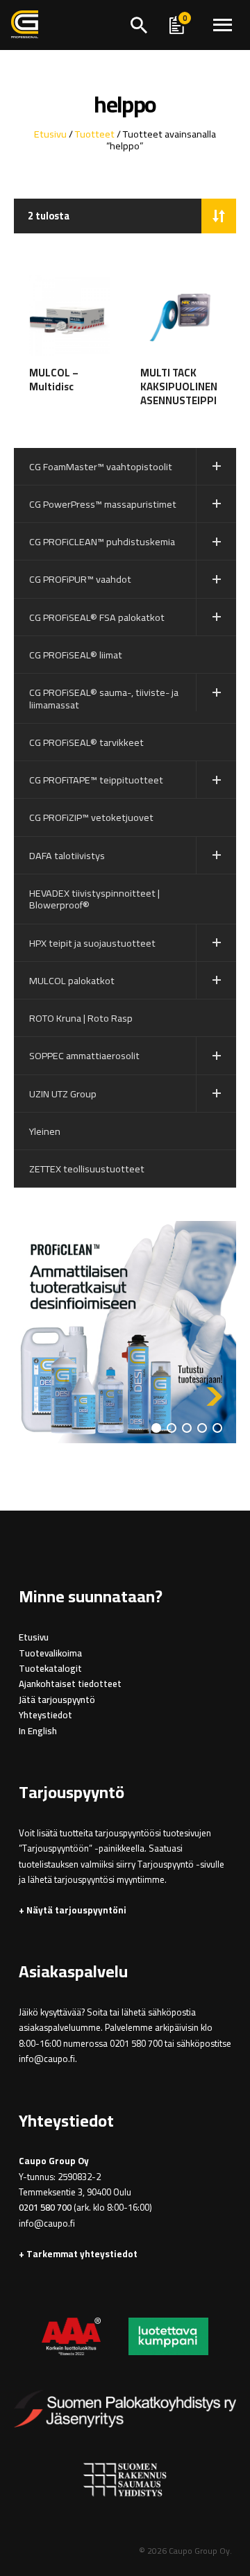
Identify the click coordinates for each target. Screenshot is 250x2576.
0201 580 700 (45, 2208)
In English (38, 1731)
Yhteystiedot (45, 1715)
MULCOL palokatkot (72, 980)
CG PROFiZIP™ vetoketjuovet (91, 817)
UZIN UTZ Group (63, 1094)
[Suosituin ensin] (219, 216)
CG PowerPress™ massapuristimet (103, 504)
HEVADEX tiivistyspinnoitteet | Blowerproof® (94, 899)
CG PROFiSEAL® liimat (76, 655)
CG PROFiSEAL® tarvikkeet (86, 742)
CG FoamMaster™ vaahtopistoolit (101, 466)
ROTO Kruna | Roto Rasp (81, 1018)
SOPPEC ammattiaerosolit (84, 1055)
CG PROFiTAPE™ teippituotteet (96, 780)
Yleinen (45, 1131)
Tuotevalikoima (50, 1653)
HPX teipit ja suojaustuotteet (92, 943)
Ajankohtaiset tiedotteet (70, 1684)
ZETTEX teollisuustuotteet (87, 1169)
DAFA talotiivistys (67, 855)
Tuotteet (95, 134)
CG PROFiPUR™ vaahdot (80, 579)
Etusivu (50, 134)
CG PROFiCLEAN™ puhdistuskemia (102, 541)
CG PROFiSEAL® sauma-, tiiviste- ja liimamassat (104, 698)
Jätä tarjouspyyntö (57, 1700)
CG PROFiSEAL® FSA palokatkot (97, 617)
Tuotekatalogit (50, 1669)
